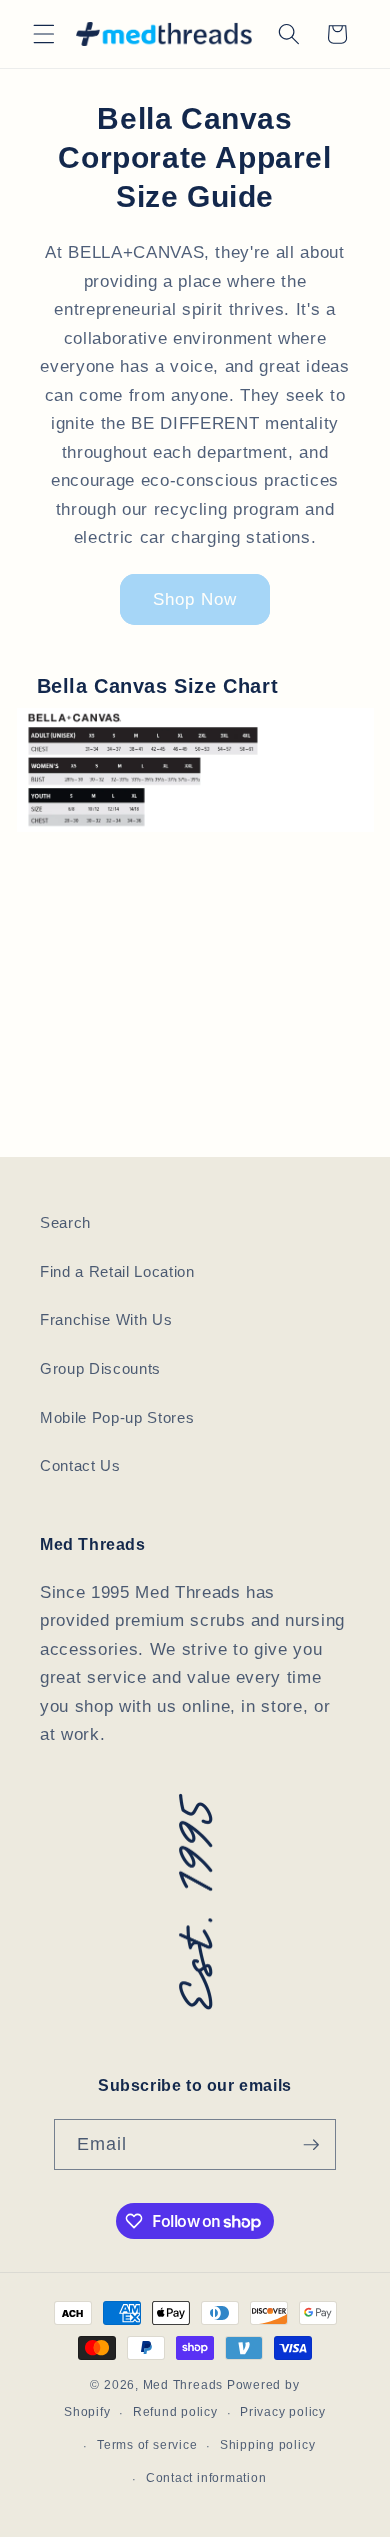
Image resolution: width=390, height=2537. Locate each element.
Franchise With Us (106, 1319)
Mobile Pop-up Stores (117, 1417)
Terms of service (147, 2445)
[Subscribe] (311, 2145)
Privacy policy (283, 2412)
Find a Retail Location (117, 1271)
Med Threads (183, 2385)
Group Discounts (100, 1368)
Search (65, 1222)
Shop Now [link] (195, 599)
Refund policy (175, 2412)
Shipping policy (268, 2445)
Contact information (206, 2478)
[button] (44, 34)
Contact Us (80, 1465)
